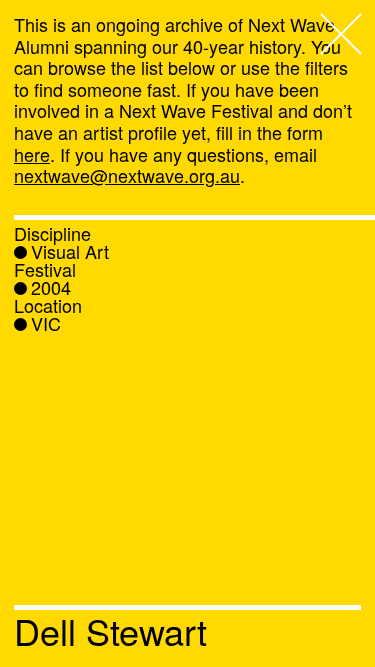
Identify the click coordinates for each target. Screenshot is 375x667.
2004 (51, 287)
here (32, 154)
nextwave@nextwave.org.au (127, 175)
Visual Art (70, 251)
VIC (46, 323)
